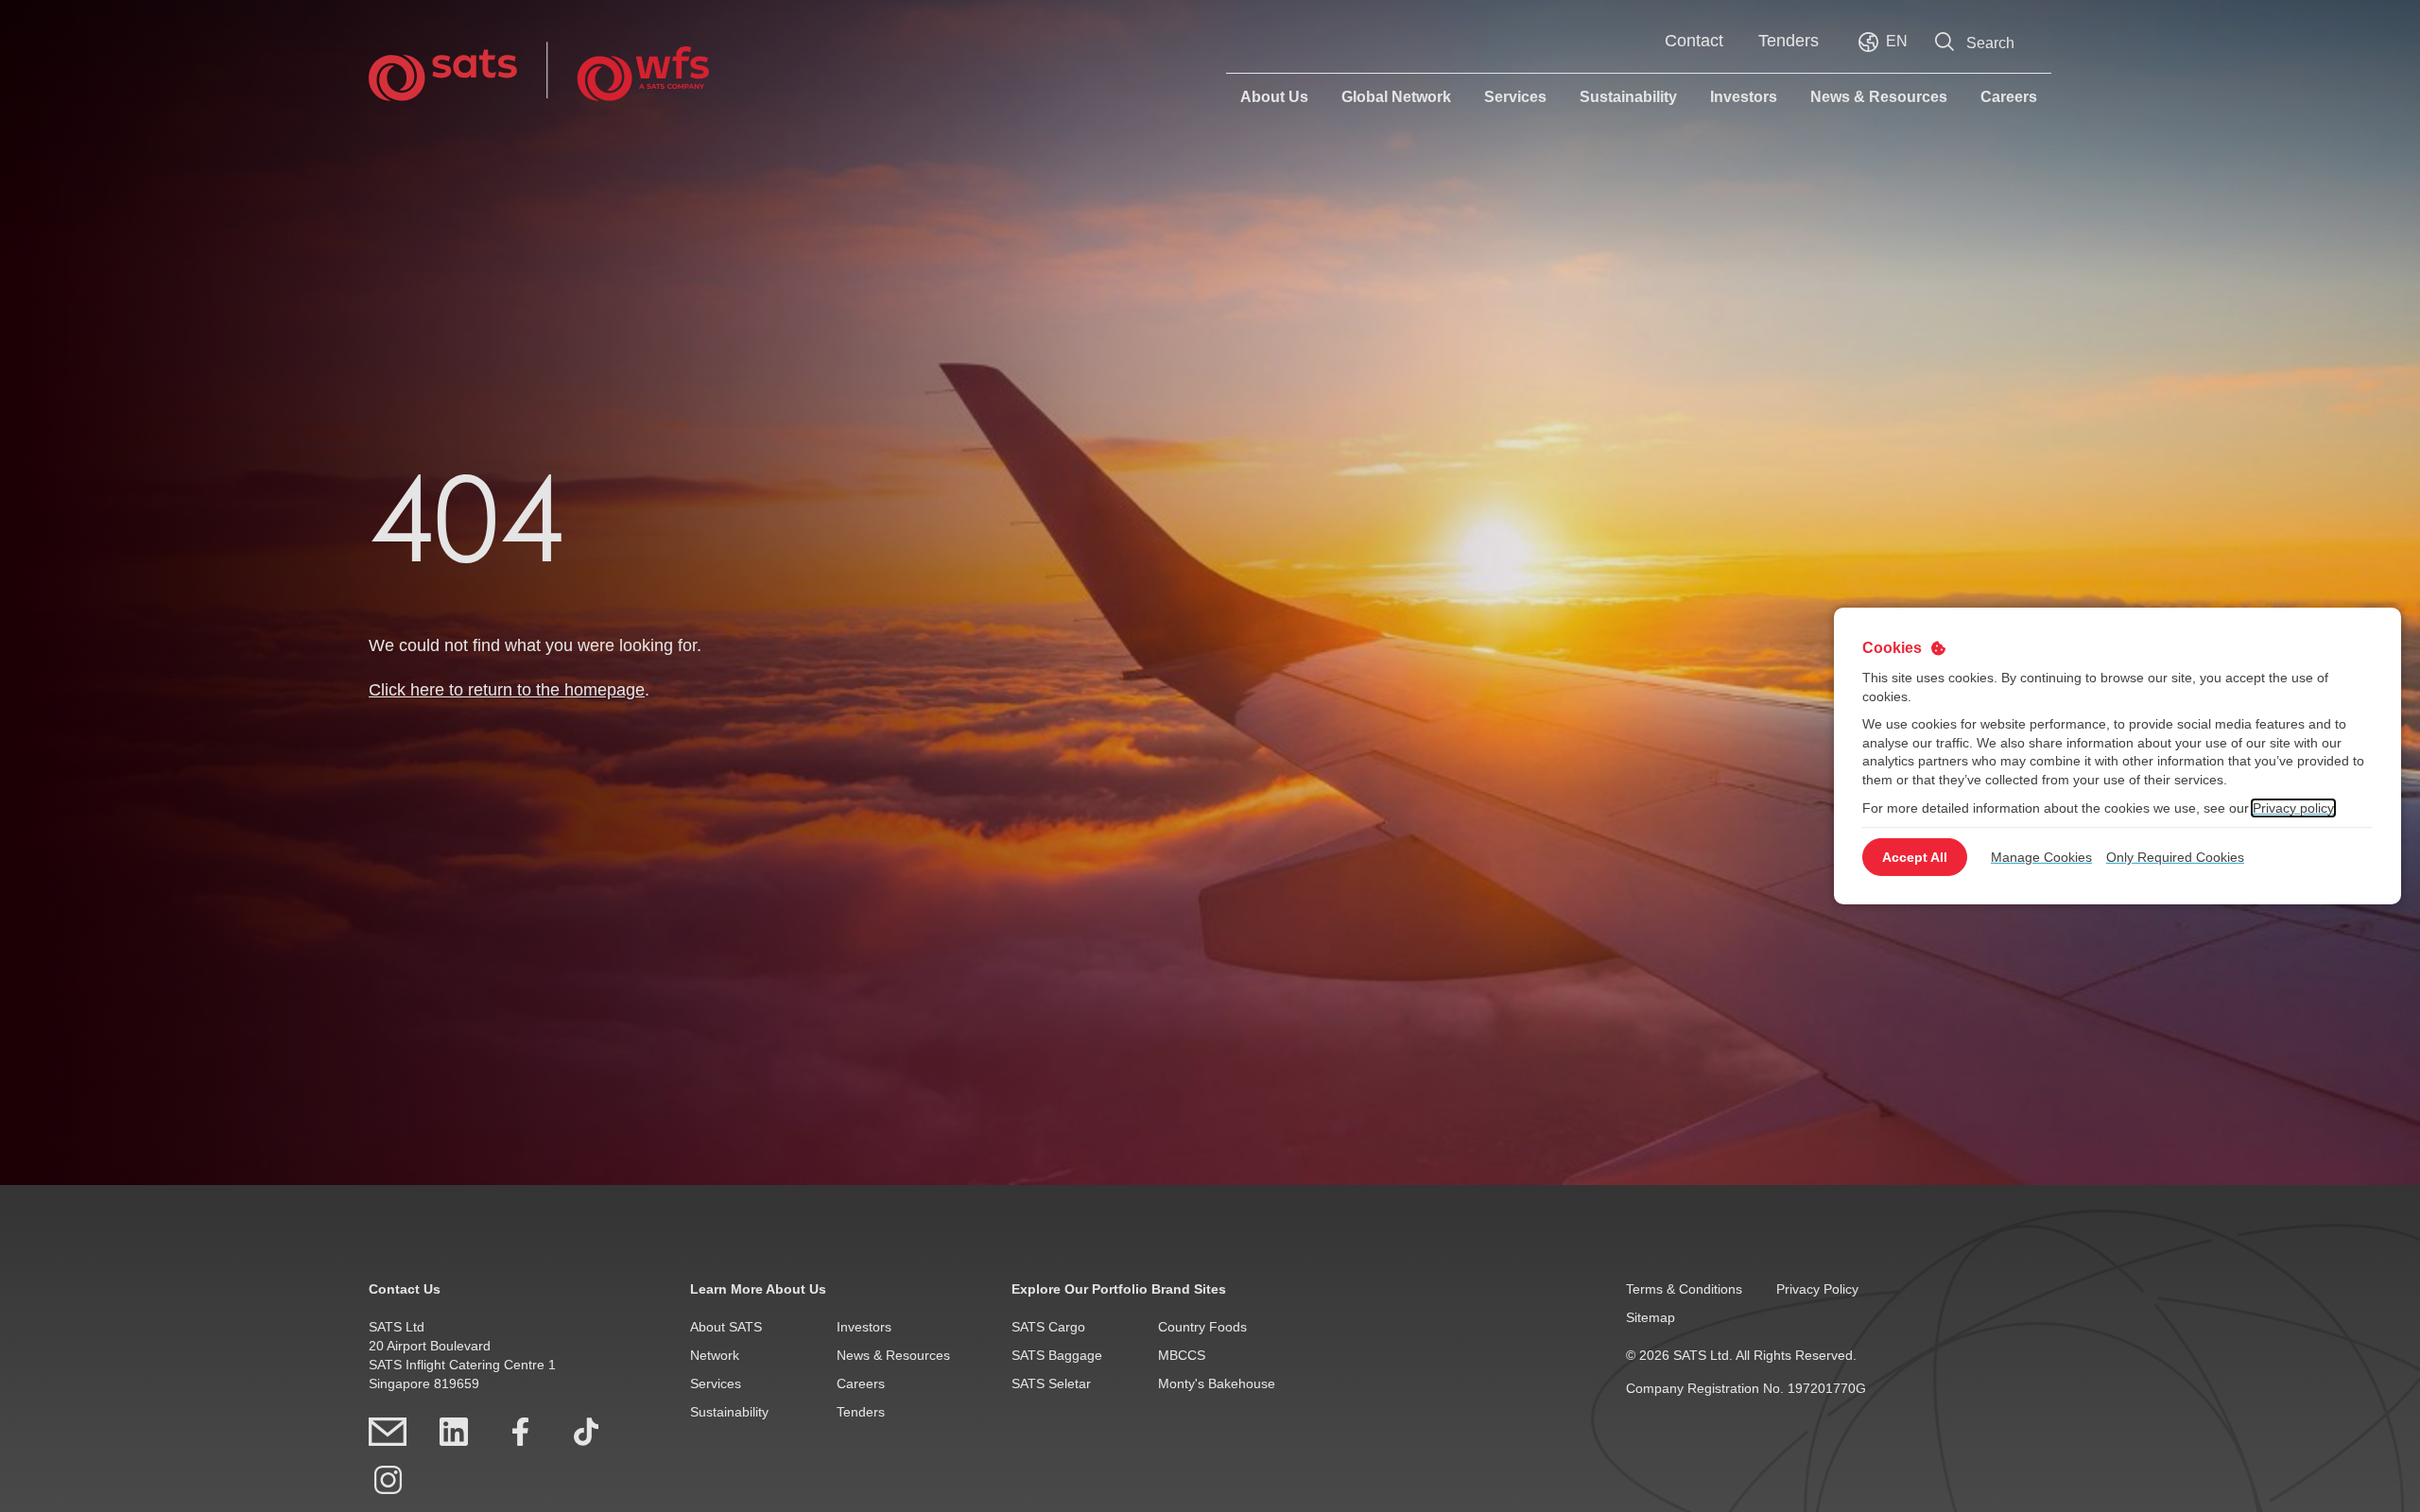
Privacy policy (2293, 807)
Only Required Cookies (2175, 857)
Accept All (1915, 857)
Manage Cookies (2041, 857)
